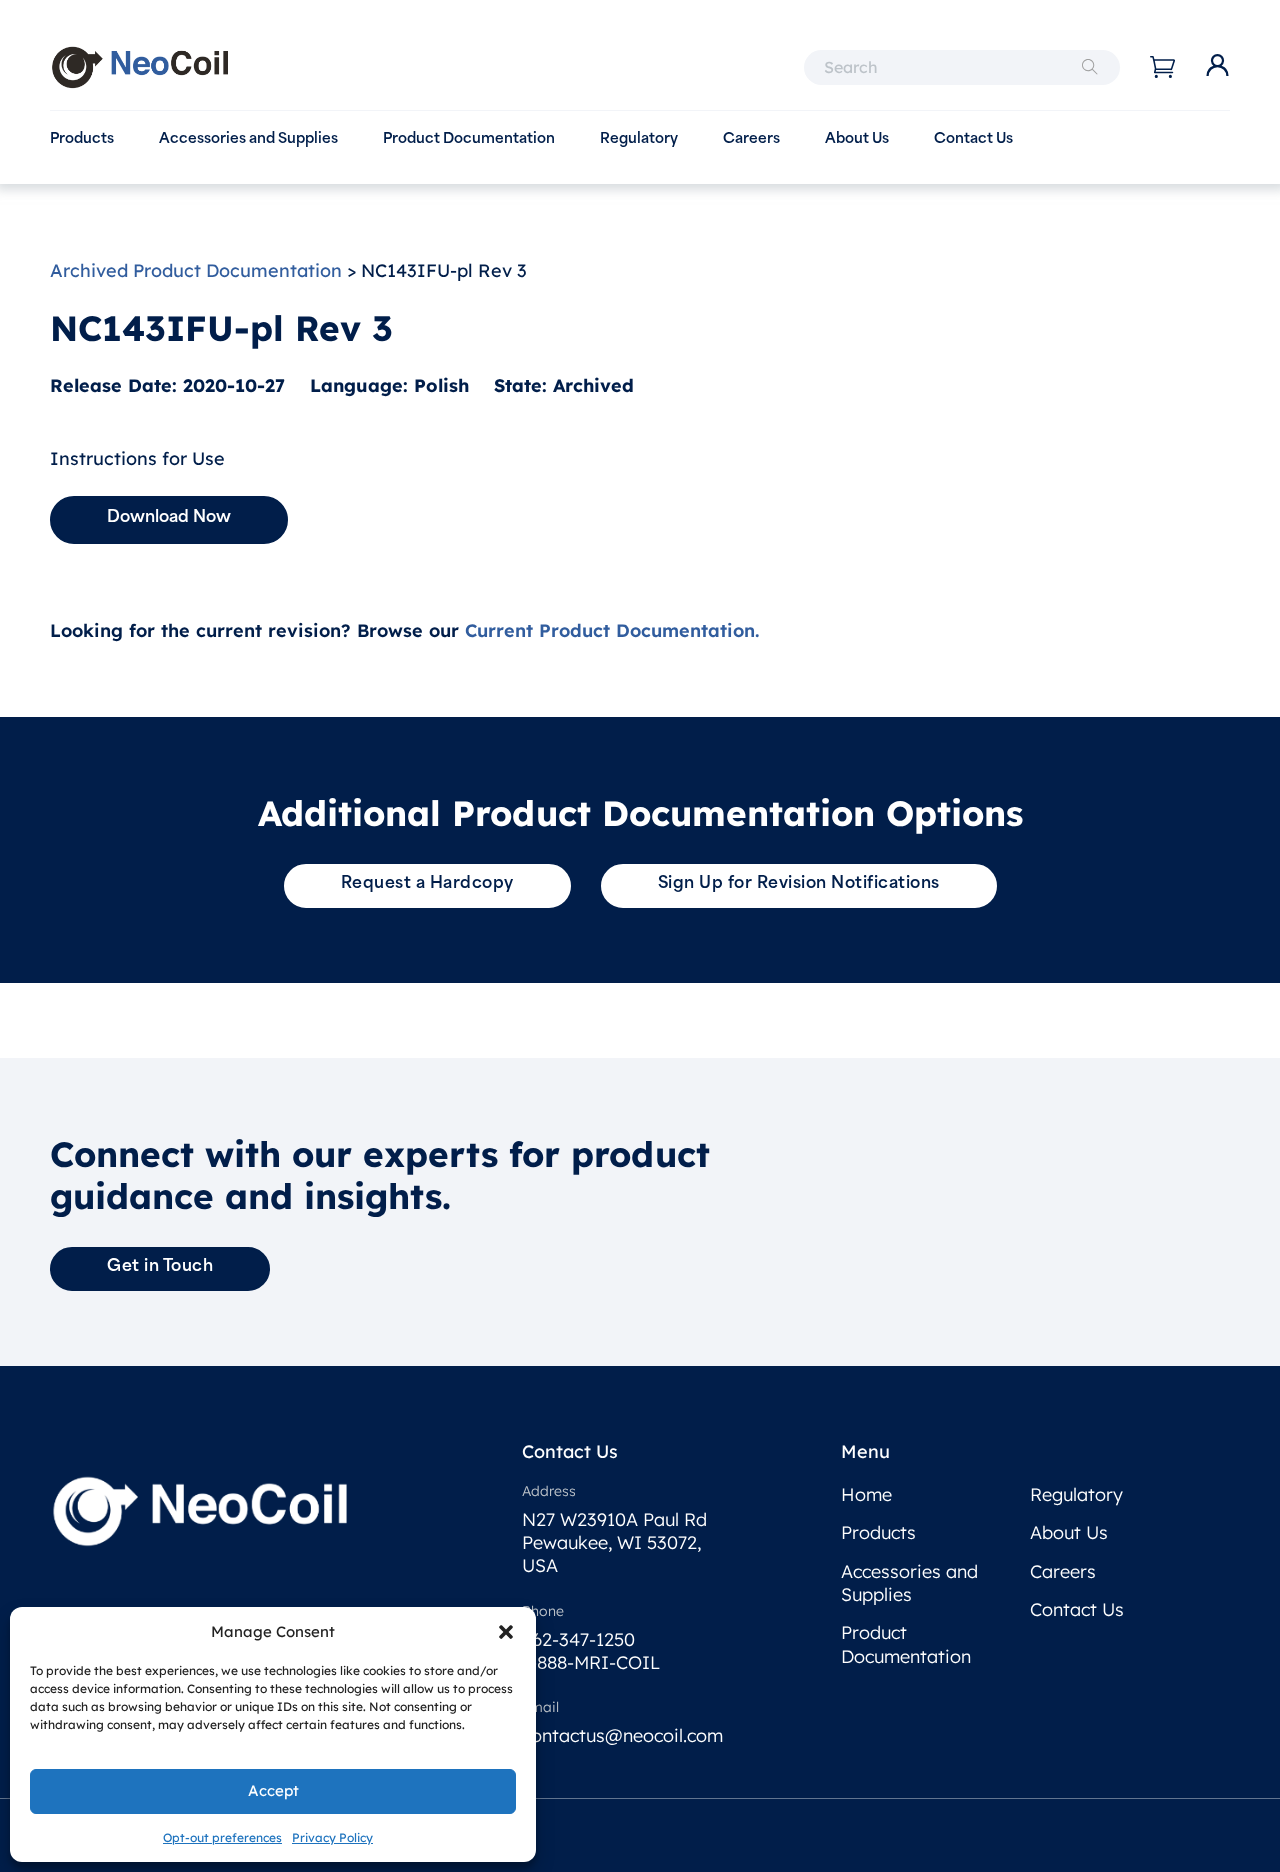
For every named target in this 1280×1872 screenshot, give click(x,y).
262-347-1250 (578, 1639)
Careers (751, 139)
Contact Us (973, 139)
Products (82, 139)
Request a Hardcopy (427, 884)
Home (866, 1494)
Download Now (169, 518)
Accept (273, 1790)
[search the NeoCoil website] (1090, 67)
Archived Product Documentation (196, 270)
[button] (506, 1632)
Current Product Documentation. (612, 630)
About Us (857, 139)
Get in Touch (160, 1267)
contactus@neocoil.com (622, 1735)
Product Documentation (469, 139)
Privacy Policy (332, 1837)
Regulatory (639, 139)
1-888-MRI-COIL (591, 1662)
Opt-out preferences (222, 1837)
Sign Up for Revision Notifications (799, 884)
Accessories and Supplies (248, 139)
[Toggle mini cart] (1162, 67)
